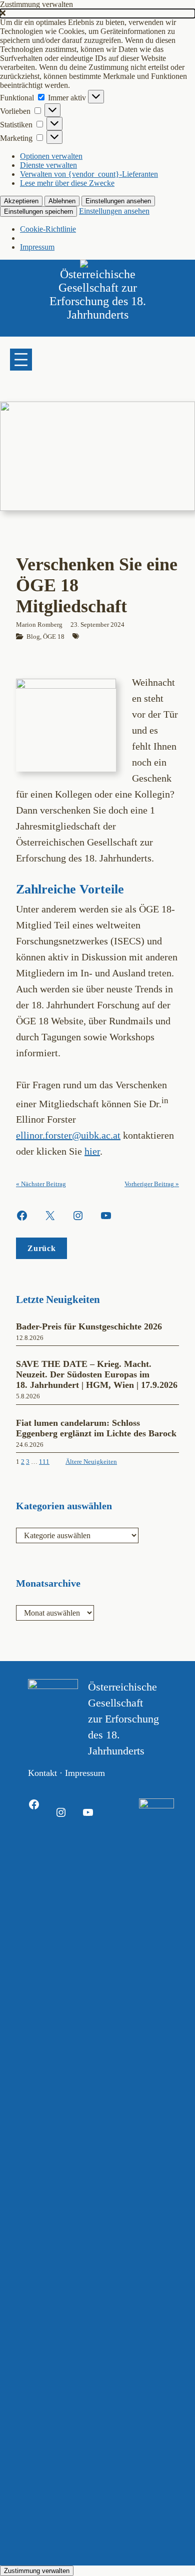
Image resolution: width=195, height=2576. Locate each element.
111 (44, 1462)
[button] (97, 13)
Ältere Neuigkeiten (91, 1462)
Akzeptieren (21, 201)
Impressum (37, 247)
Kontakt (42, 1773)
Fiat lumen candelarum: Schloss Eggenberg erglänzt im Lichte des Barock (97, 1428)
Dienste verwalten (48, 165)
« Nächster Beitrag (41, 1184)
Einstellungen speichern (38, 212)
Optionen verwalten (51, 156)
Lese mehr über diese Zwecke (67, 183)
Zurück (41, 1248)
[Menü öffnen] (21, 360)
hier (92, 1151)
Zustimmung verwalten (37, 2571)
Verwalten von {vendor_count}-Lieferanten (89, 174)
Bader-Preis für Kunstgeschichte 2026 (89, 1326)
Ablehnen (62, 201)
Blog (33, 637)
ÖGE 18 (54, 637)
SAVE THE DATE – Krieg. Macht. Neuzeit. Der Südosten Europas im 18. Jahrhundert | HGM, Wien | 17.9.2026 (97, 1374)
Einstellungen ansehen (118, 201)
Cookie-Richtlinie (48, 229)
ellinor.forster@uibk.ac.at (68, 1135)
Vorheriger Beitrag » (152, 1184)
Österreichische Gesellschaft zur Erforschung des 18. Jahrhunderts (98, 294)
